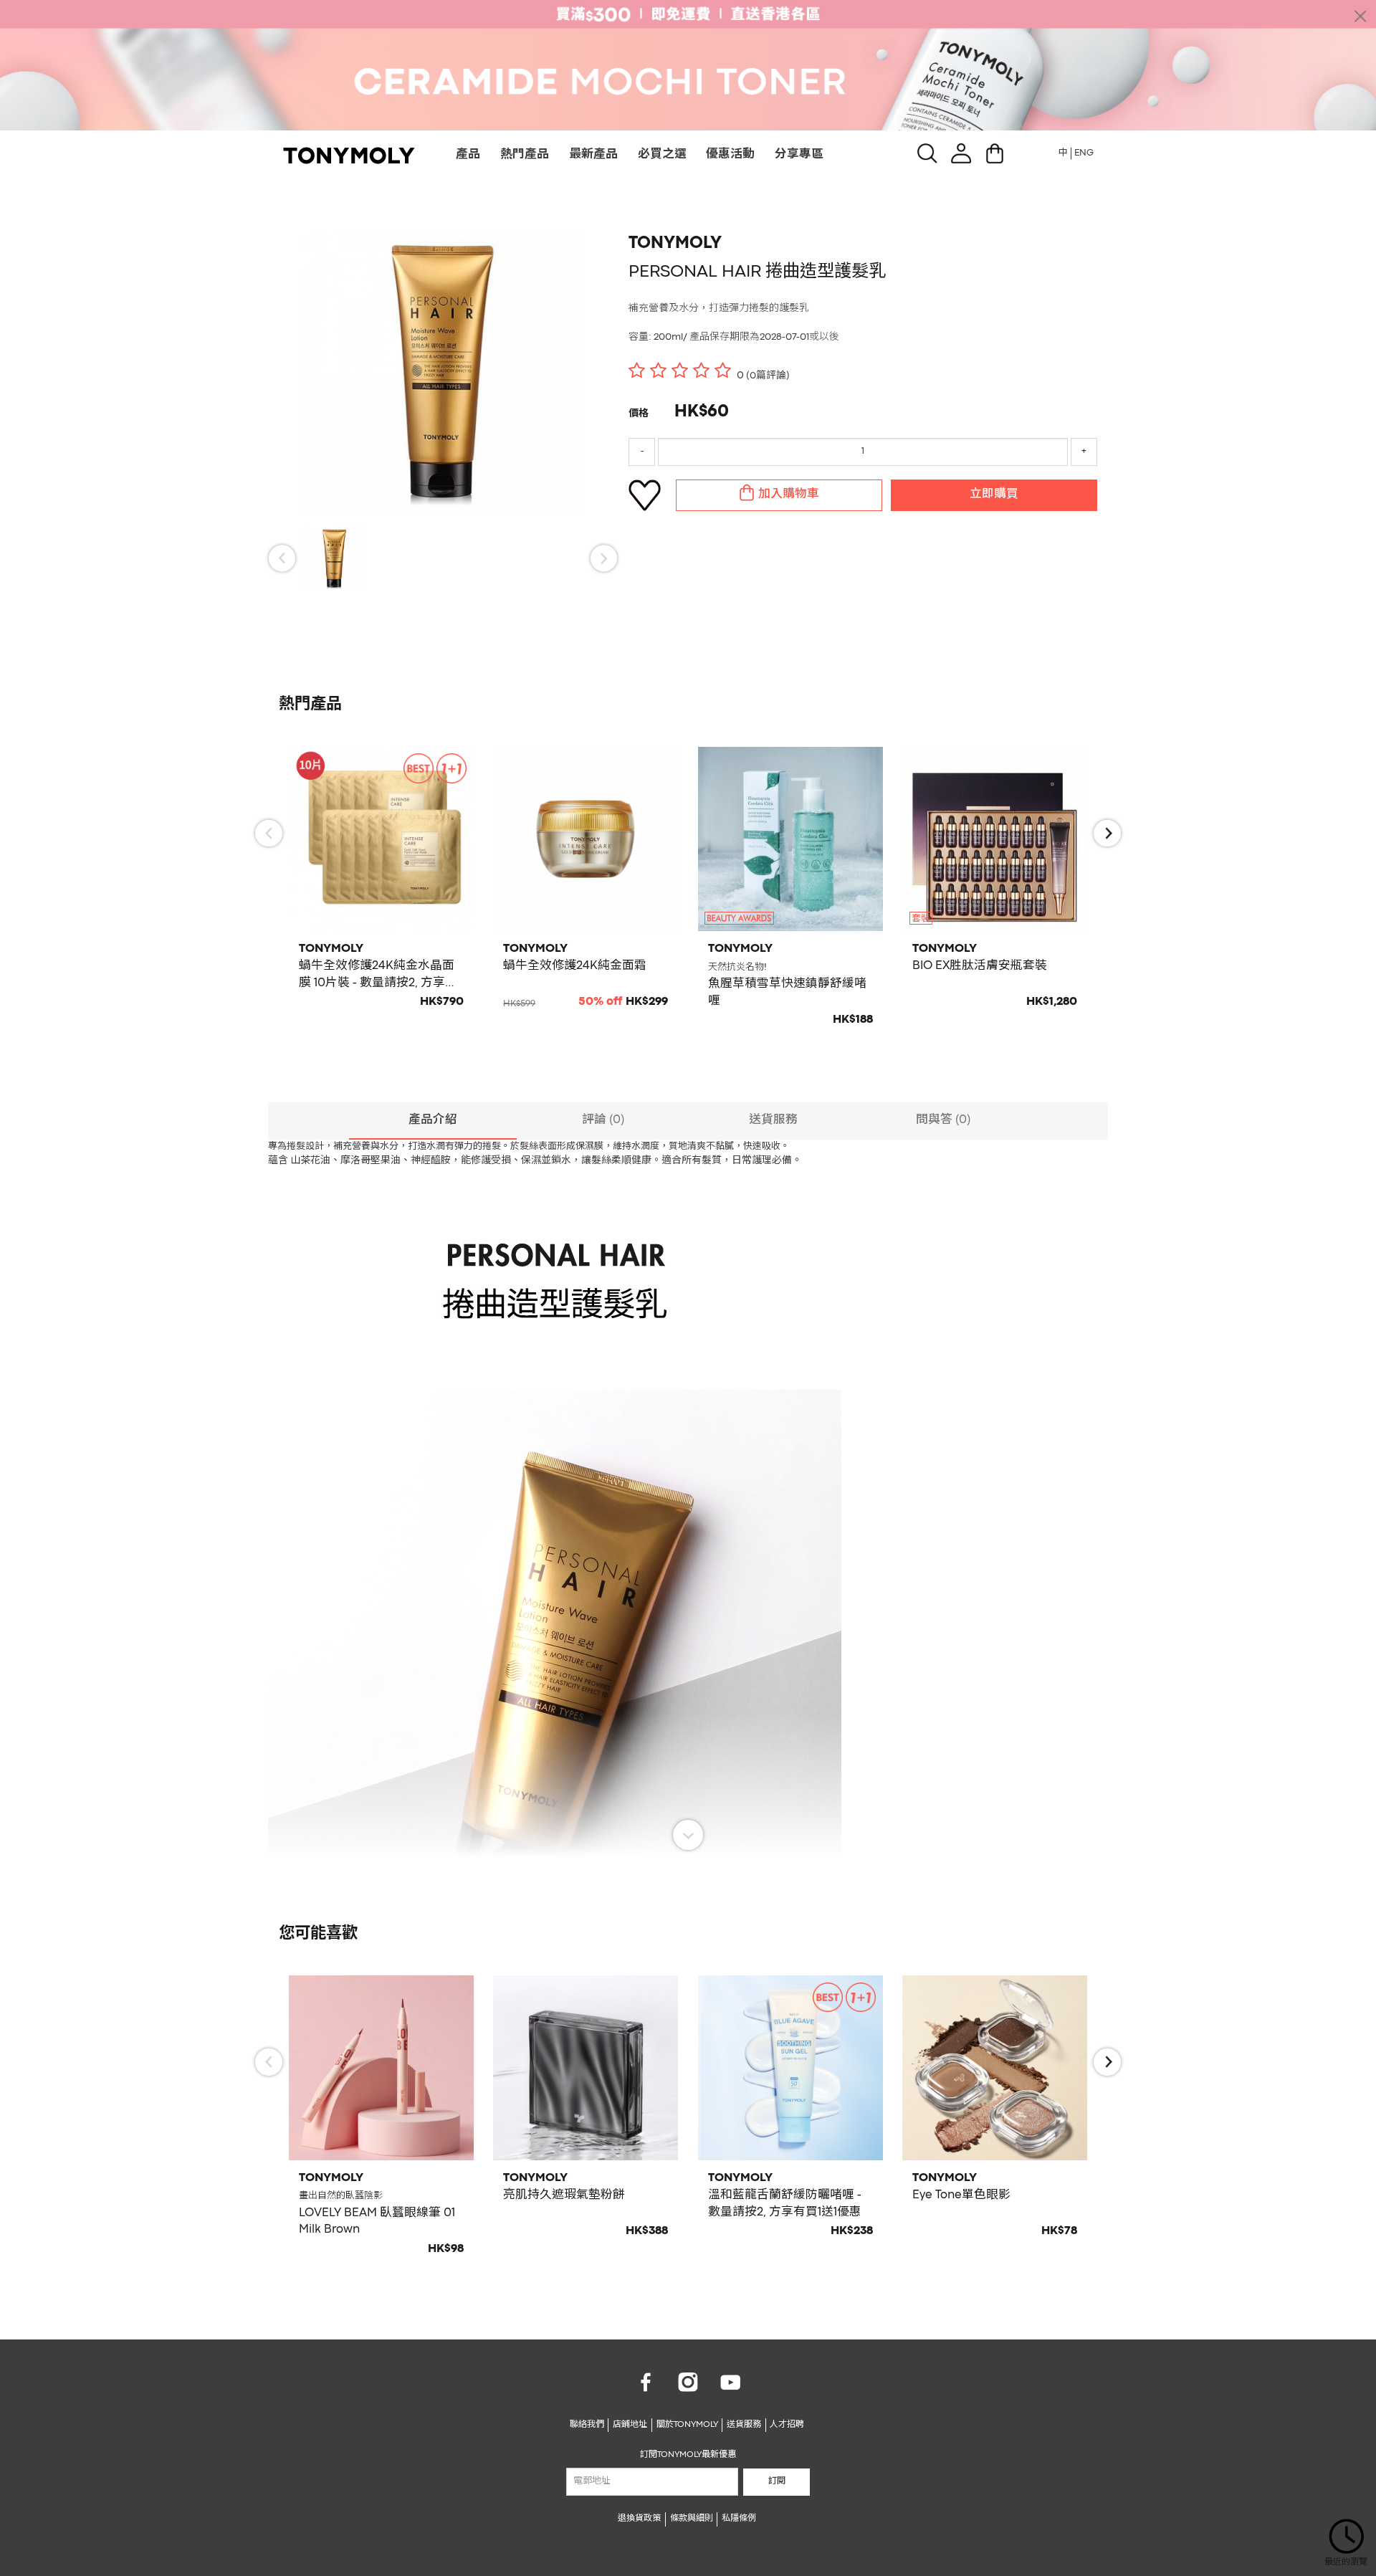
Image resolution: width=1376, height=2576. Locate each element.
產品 (468, 155)
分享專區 (799, 155)
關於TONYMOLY (687, 2425)
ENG (1084, 153)
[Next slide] (604, 558)
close (1360, 16)
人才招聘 (787, 2425)
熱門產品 (525, 155)
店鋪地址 (630, 2425)
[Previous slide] (282, 558)
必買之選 (662, 155)
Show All (688, 1835)
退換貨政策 (639, 2519)
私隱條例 (739, 2519)
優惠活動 (730, 155)
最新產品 (593, 155)
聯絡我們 (587, 2425)
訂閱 (777, 2481)
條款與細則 (692, 2519)
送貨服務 (744, 2425)
